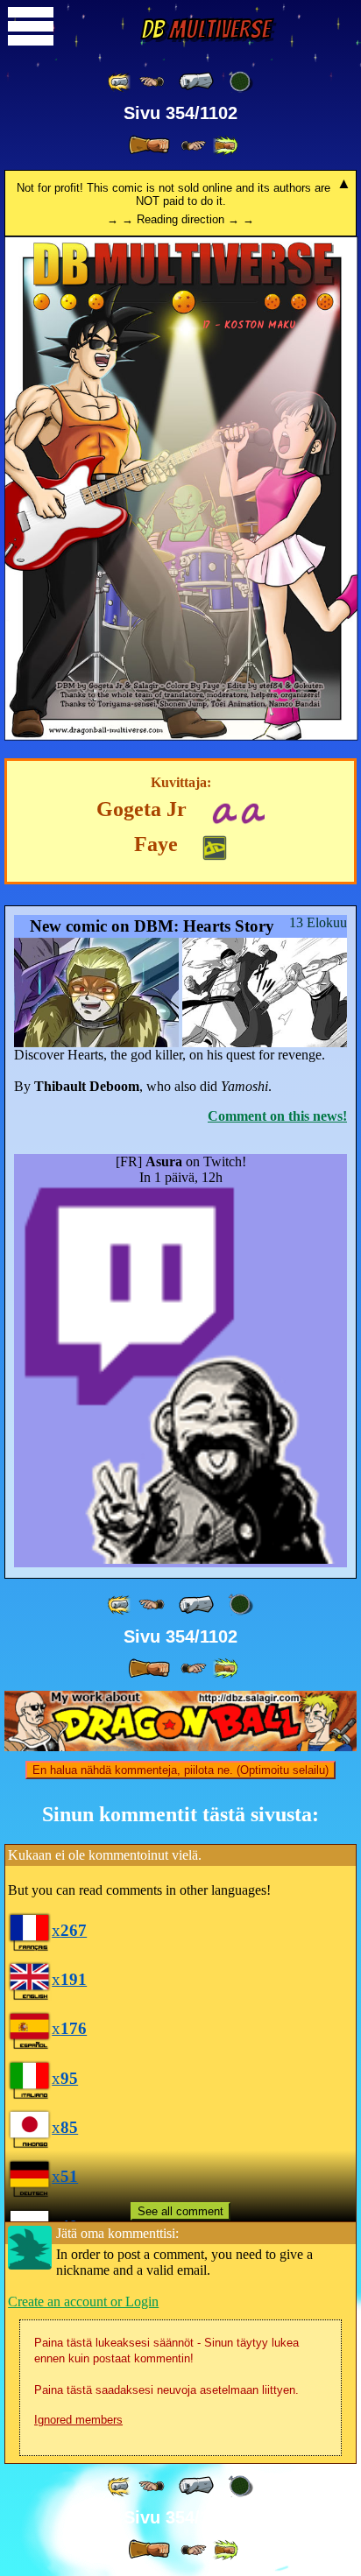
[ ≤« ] (152, 82)
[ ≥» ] (194, 146)
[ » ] (149, 145)
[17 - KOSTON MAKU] (181, 736)
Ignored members (78, 2420)
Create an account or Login (83, 2302)
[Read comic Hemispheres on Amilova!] (224, 811)
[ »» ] (225, 146)
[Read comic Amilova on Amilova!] (253, 811)
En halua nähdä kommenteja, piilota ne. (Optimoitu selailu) (180, 1770)
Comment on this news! (277, 1116)
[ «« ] (120, 82)
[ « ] (196, 81)
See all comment (180, 2211)
